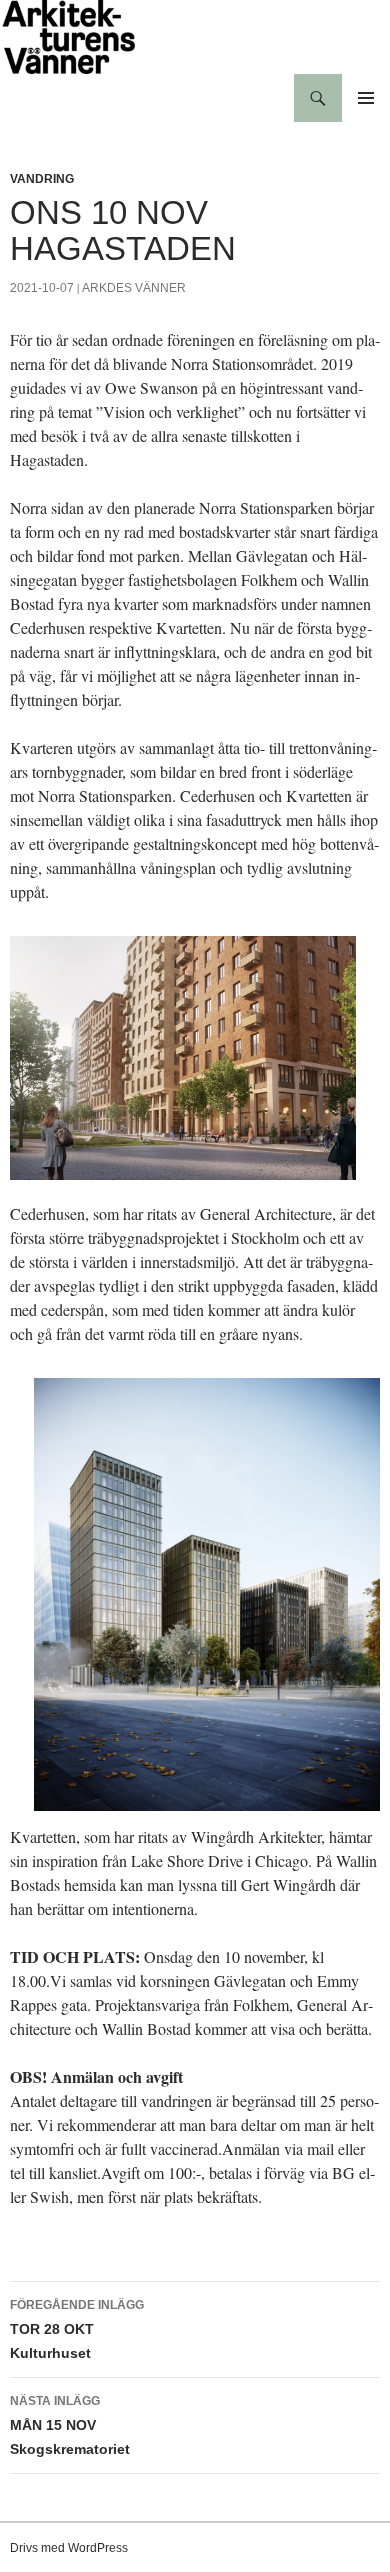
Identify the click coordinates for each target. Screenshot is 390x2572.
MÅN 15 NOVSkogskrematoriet (70, 2425)
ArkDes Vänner (134, 288)
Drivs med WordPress (69, 2548)
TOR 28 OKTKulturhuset (77, 2329)
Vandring (42, 179)
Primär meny (366, 98)
